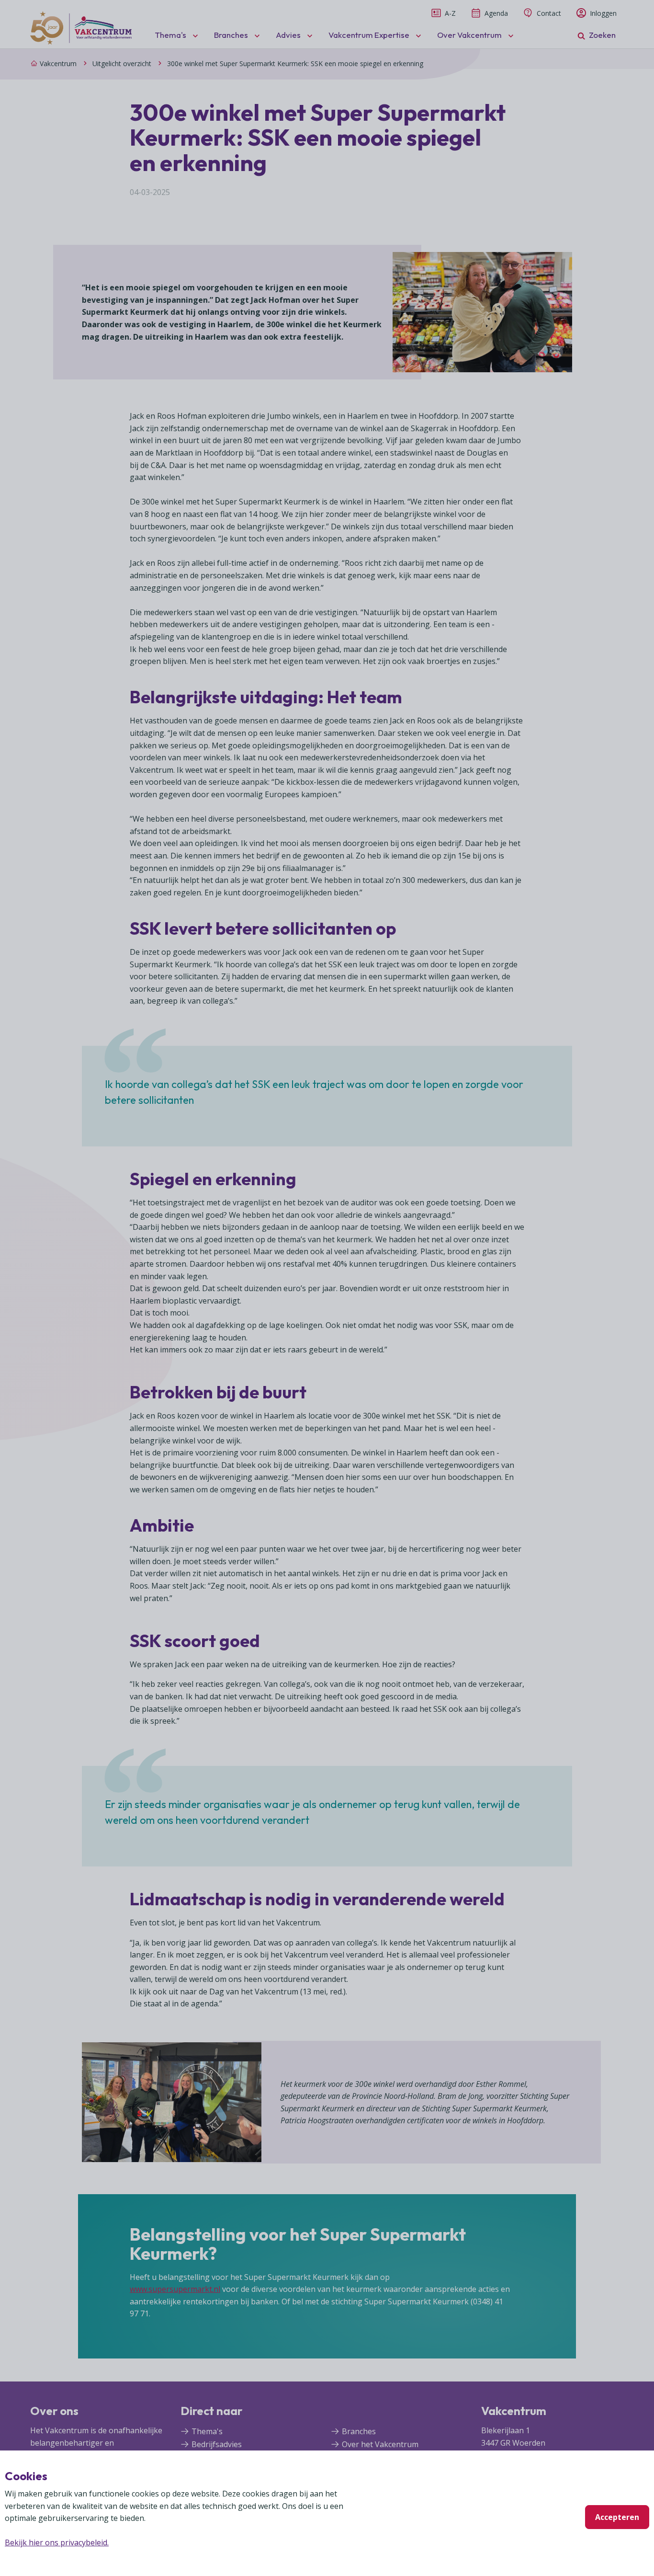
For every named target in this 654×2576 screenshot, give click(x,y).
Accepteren (617, 2517)
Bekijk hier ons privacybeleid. (57, 2542)
